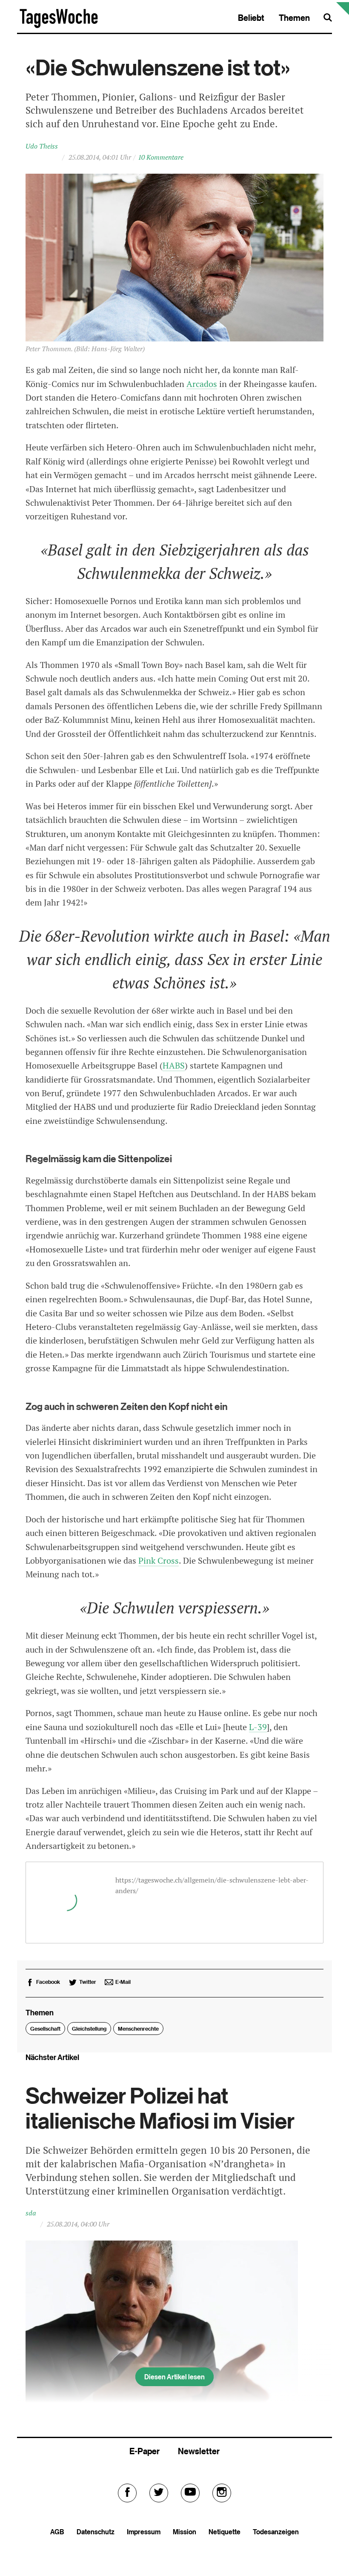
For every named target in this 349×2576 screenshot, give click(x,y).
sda (31, 2213)
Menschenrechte (138, 2029)
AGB (57, 2532)
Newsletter (199, 2451)
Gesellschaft (45, 2029)
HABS (174, 1066)
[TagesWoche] (59, 27)
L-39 (258, 1727)
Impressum (144, 2532)
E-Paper (144, 2451)
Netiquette (225, 2532)
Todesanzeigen (276, 2532)
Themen (294, 18)
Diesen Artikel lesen (174, 2377)
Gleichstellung (89, 2029)
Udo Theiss (42, 146)
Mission (185, 2532)
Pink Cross (159, 1561)
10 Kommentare (161, 157)
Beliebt (251, 18)
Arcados (202, 384)
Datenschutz (96, 2532)
